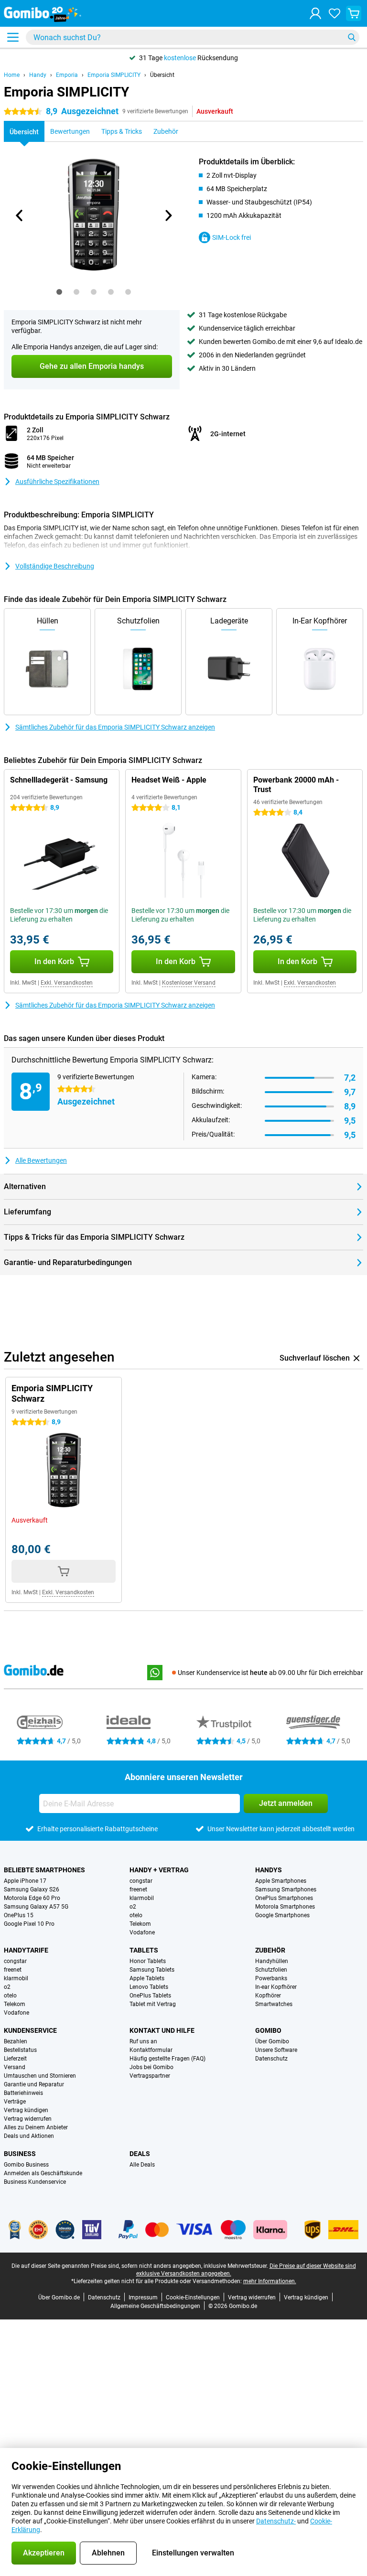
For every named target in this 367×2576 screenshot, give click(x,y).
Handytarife (26, 1950)
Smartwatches (274, 2004)
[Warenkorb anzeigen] (354, 13)
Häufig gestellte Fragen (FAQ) (167, 2059)
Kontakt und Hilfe (162, 2030)
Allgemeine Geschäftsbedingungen (155, 2306)
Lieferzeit (15, 2059)
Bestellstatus (20, 2050)
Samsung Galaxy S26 (32, 1889)
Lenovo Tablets (149, 1987)
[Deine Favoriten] (335, 13)
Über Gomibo (272, 2041)
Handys (269, 1870)
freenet (138, 1889)
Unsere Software (276, 2050)
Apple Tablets (147, 1978)
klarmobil (142, 1898)
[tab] (59, 292)
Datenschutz (271, 2059)
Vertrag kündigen (26, 2110)
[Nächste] (168, 215)
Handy (38, 75)
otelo (136, 1915)
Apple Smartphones (281, 1881)
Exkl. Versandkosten (67, 983)
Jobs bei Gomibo (151, 2067)
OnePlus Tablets (150, 1996)
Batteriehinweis (23, 2093)
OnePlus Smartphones (284, 1898)
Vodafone (142, 1932)
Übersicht (162, 75)
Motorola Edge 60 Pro (32, 1898)
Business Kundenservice (35, 2182)
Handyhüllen (272, 1961)
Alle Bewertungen (41, 1160)
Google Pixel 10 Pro (29, 1924)
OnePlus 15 (19, 1915)
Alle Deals (142, 2165)
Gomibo (268, 2030)
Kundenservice (30, 2030)
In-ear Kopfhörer (276, 1987)
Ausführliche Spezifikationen (57, 482)
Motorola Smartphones (285, 1907)
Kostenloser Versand (189, 983)
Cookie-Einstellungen (193, 2297)
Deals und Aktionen (29, 2136)
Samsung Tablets (152, 1970)
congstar (141, 1881)
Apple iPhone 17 (25, 1881)
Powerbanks (271, 1978)
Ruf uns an (143, 2041)
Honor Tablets (148, 1961)
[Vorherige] (20, 215)
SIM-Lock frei (232, 237)
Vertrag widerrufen (28, 2119)
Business (20, 2154)
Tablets (144, 1950)
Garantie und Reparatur (34, 2084)
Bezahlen (16, 2041)
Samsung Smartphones (286, 1889)
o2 (133, 1907)
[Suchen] (352, 37)
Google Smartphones (282, 1915)
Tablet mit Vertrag (153, 2004)
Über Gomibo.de (59, 2297)
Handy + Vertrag (159, 1870)
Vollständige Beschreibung (55, 566)
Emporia (67, 75)
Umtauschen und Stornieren (40, 2076)
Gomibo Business (26, 2165)
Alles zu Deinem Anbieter (36, 2127)
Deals (140, 2154)
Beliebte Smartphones (44, 1870)
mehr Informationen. (270, 2281)
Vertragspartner (150, 2076)
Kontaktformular (151, 2050)
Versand (15, 2067)
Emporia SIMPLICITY (114, 75)
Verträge (15, 2102)
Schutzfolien (271, 1970)
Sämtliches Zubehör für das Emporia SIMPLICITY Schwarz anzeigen (115, 727)
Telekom (140, 1924)
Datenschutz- (276, 2521)
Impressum (143, 2297)
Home (12, 75)
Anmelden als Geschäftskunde (43, 2173)
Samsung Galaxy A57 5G (36, 1907)
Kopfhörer (268, 1996)
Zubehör (270, 1950)
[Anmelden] (315, 13)
